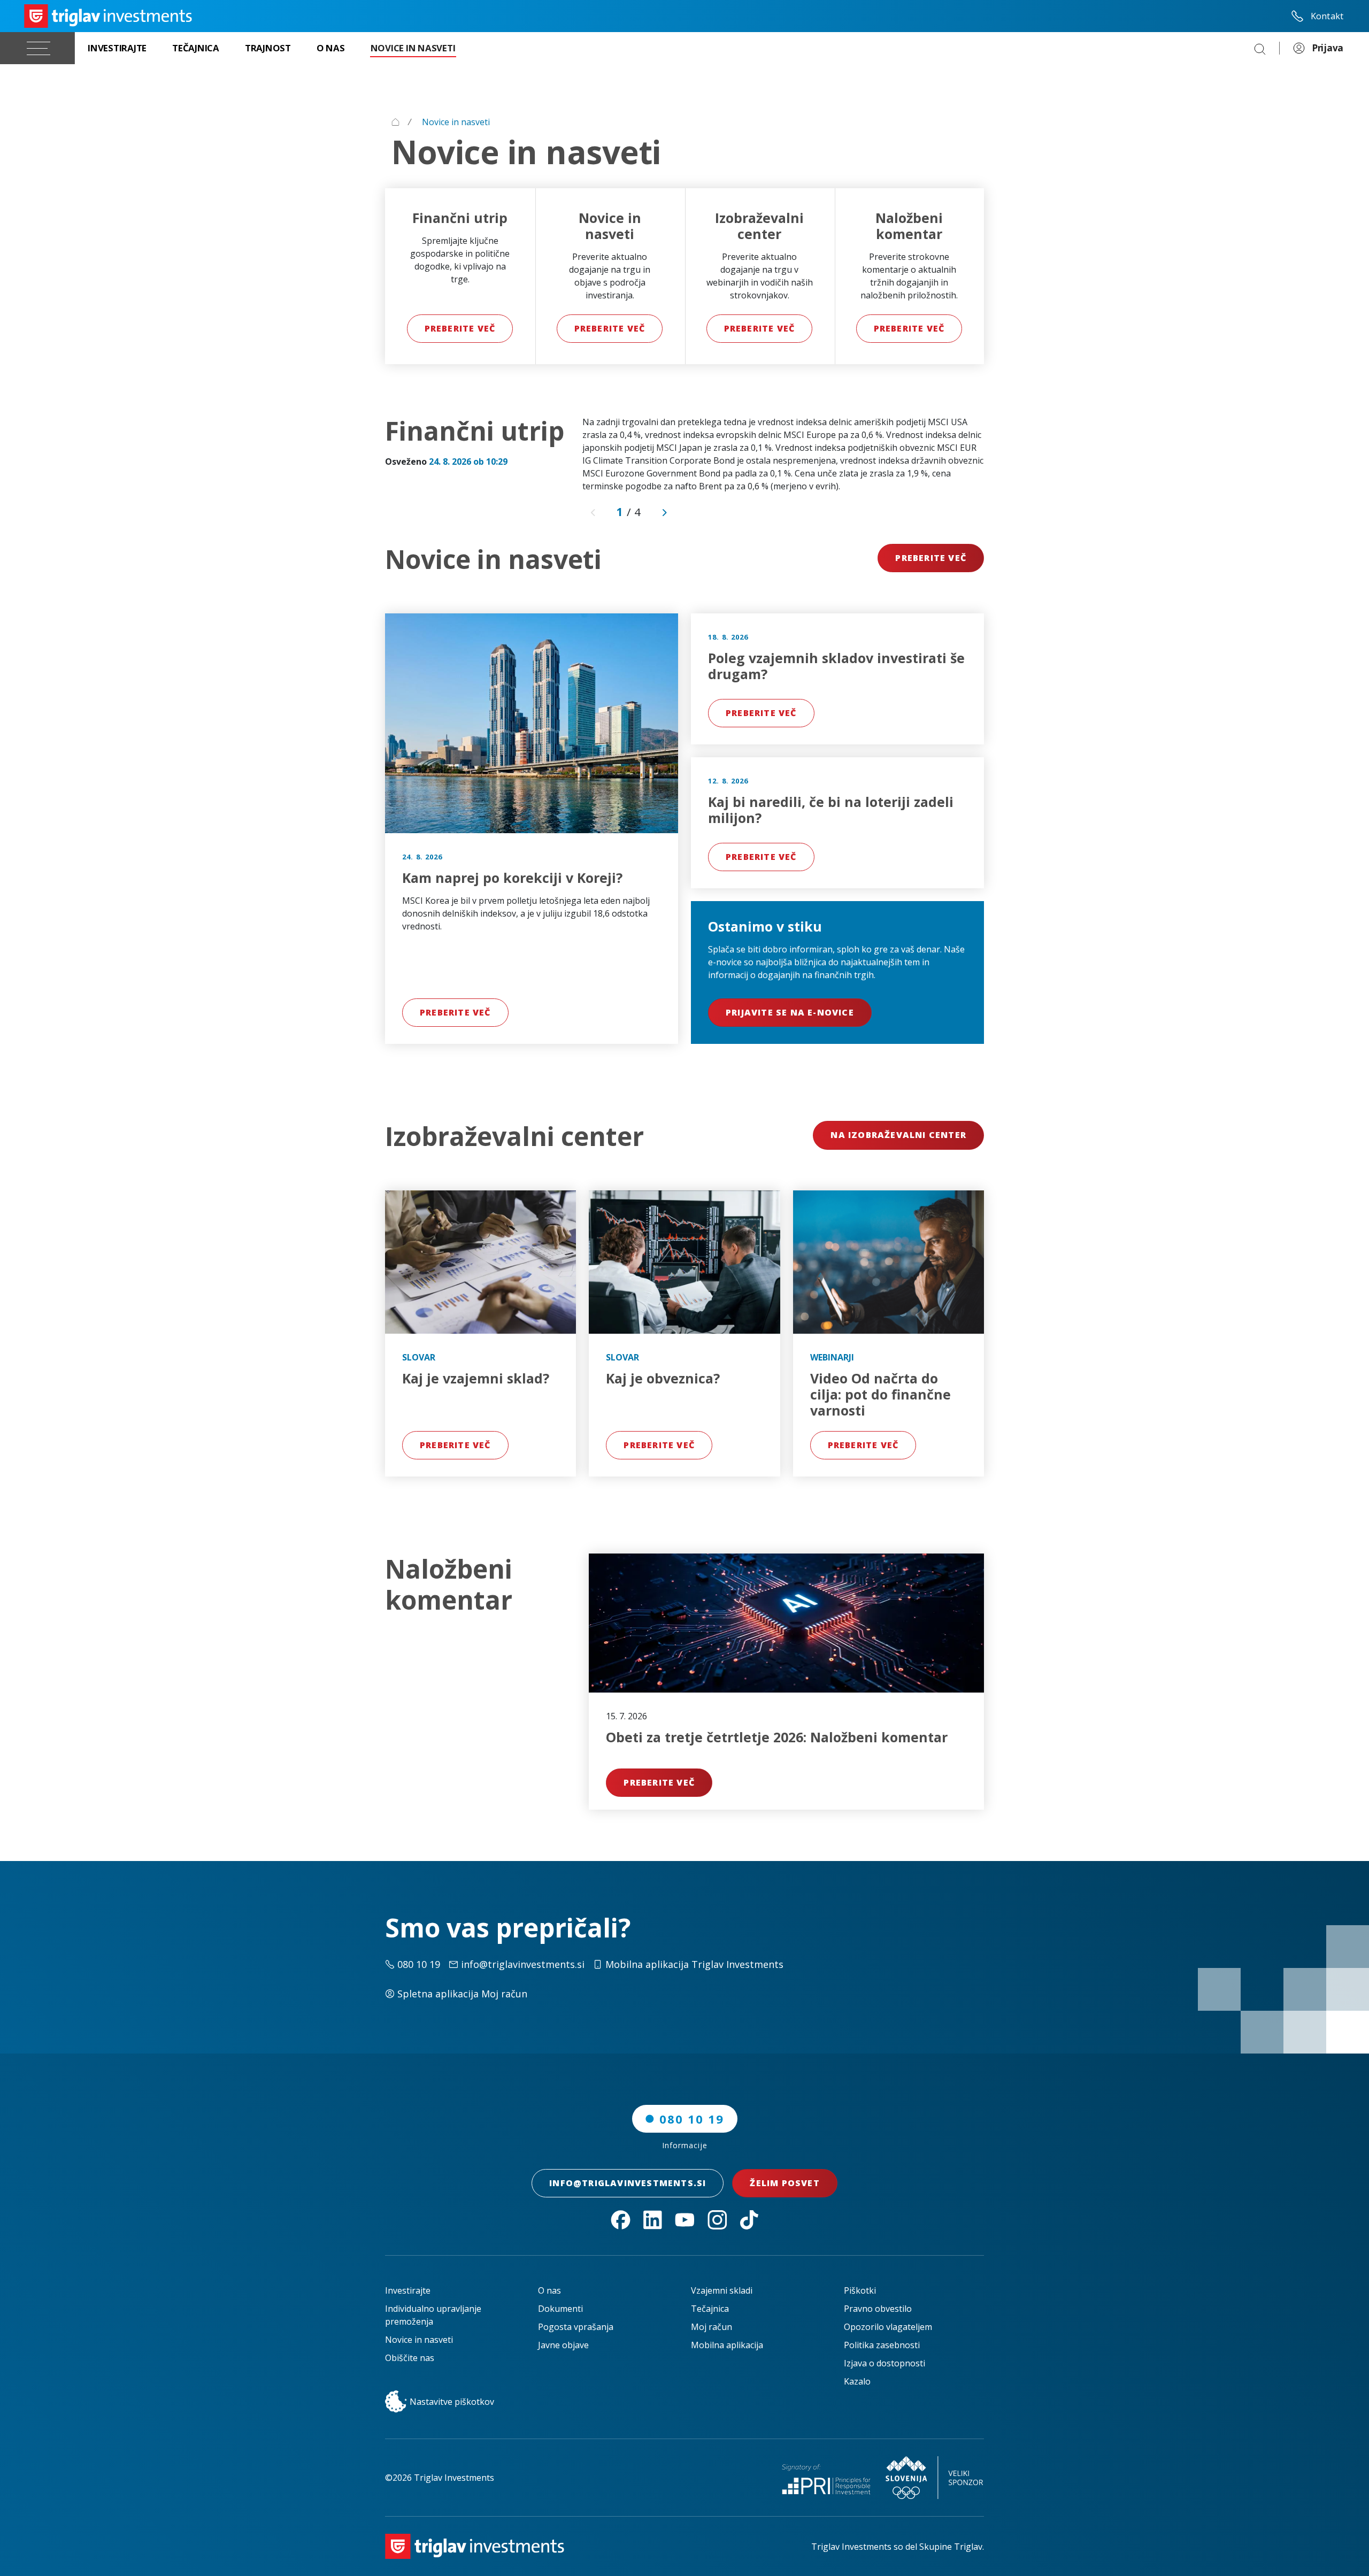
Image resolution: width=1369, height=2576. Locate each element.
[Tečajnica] (196, 48)
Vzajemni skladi (722, 2290)
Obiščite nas (410, 2358)
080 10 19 (692, 2119)
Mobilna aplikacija (727, 2345)
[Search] (1260, 48)
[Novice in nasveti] (413, 48)
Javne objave (563, 2345)
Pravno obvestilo (878, 2309)
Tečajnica (710, 2309)
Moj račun (712, 2327)
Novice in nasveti (419, 2340)
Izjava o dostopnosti (885, 2363)
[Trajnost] (268, 48)
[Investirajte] (117, 48)
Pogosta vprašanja (576, 2327)
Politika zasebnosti (882, 2345)
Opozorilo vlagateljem (888, 2327)
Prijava (1328, 48)
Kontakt (1327, 16)
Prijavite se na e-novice (790, 1012)
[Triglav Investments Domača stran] (108, 16)
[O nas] (331, 48)
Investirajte (408, 2290)
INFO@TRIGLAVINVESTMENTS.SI (628, 2183)
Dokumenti (560, 2309)
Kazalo (857, 2381)
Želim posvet (785, 2183)
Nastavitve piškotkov (452, 2402)
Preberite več (460, 328)
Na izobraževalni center (898, 1135)
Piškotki (860, 2290)
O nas (549, 2290)
